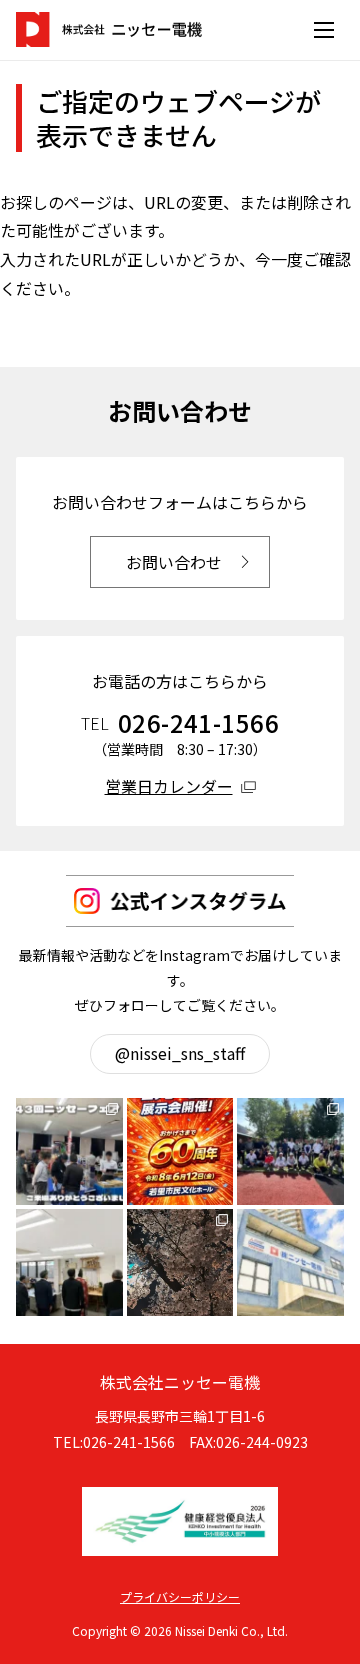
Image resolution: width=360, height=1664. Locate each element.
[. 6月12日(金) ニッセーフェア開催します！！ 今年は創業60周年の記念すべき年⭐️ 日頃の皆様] (180, 1151)
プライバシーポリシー (180, 1596)
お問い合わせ (174, 562)
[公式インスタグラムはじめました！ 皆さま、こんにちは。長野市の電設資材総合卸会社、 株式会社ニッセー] (290, 1262)
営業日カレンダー (169, 786)
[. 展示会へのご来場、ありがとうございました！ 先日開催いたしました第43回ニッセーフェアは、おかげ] (69, 1151)
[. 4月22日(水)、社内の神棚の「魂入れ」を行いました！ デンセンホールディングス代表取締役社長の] (69, 1262)
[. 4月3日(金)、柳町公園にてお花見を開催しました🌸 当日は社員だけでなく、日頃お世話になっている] (180, 1262)
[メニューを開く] (324, 30)
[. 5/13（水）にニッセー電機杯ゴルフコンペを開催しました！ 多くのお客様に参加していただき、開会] (290, 1151)
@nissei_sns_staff (180, 1053)
